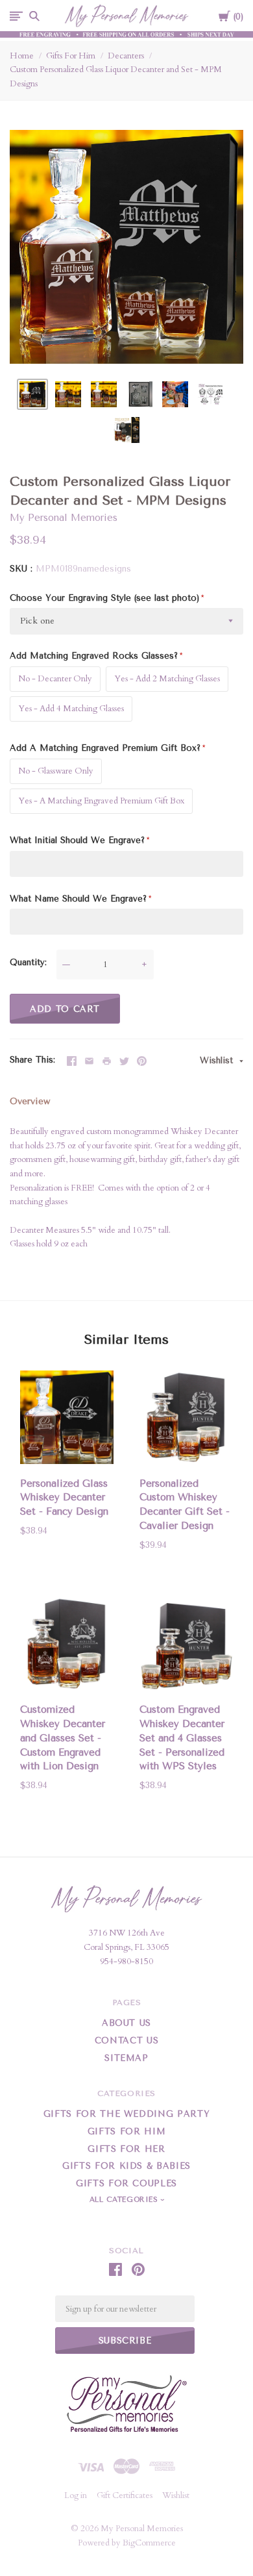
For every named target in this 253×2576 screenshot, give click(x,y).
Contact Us (127, 2040)
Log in (76, 2495)
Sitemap (126, 2058)
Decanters (126, 56)
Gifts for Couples (126, 2183)
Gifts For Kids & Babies (126, 2166)
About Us (126, 2023)
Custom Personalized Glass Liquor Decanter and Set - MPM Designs (116, 77)
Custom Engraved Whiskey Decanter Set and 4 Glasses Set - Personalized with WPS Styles (182, 1738)
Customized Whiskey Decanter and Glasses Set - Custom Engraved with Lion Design (63, 1738)
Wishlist (218, 1060)
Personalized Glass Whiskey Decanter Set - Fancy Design (64, 1498)
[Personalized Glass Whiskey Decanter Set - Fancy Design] (67, 1420)
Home (22, 56)
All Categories (125, 2200)
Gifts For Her (126, 2149)
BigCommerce (149, 2543)
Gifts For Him (71, 56)
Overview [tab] (30, 1101)
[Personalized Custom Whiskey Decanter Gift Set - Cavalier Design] (186, 1420)
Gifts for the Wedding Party (127, 2114)
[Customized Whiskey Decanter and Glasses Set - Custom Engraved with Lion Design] (67, 1646)
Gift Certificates (125, 2495)
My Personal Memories (64, 518)
